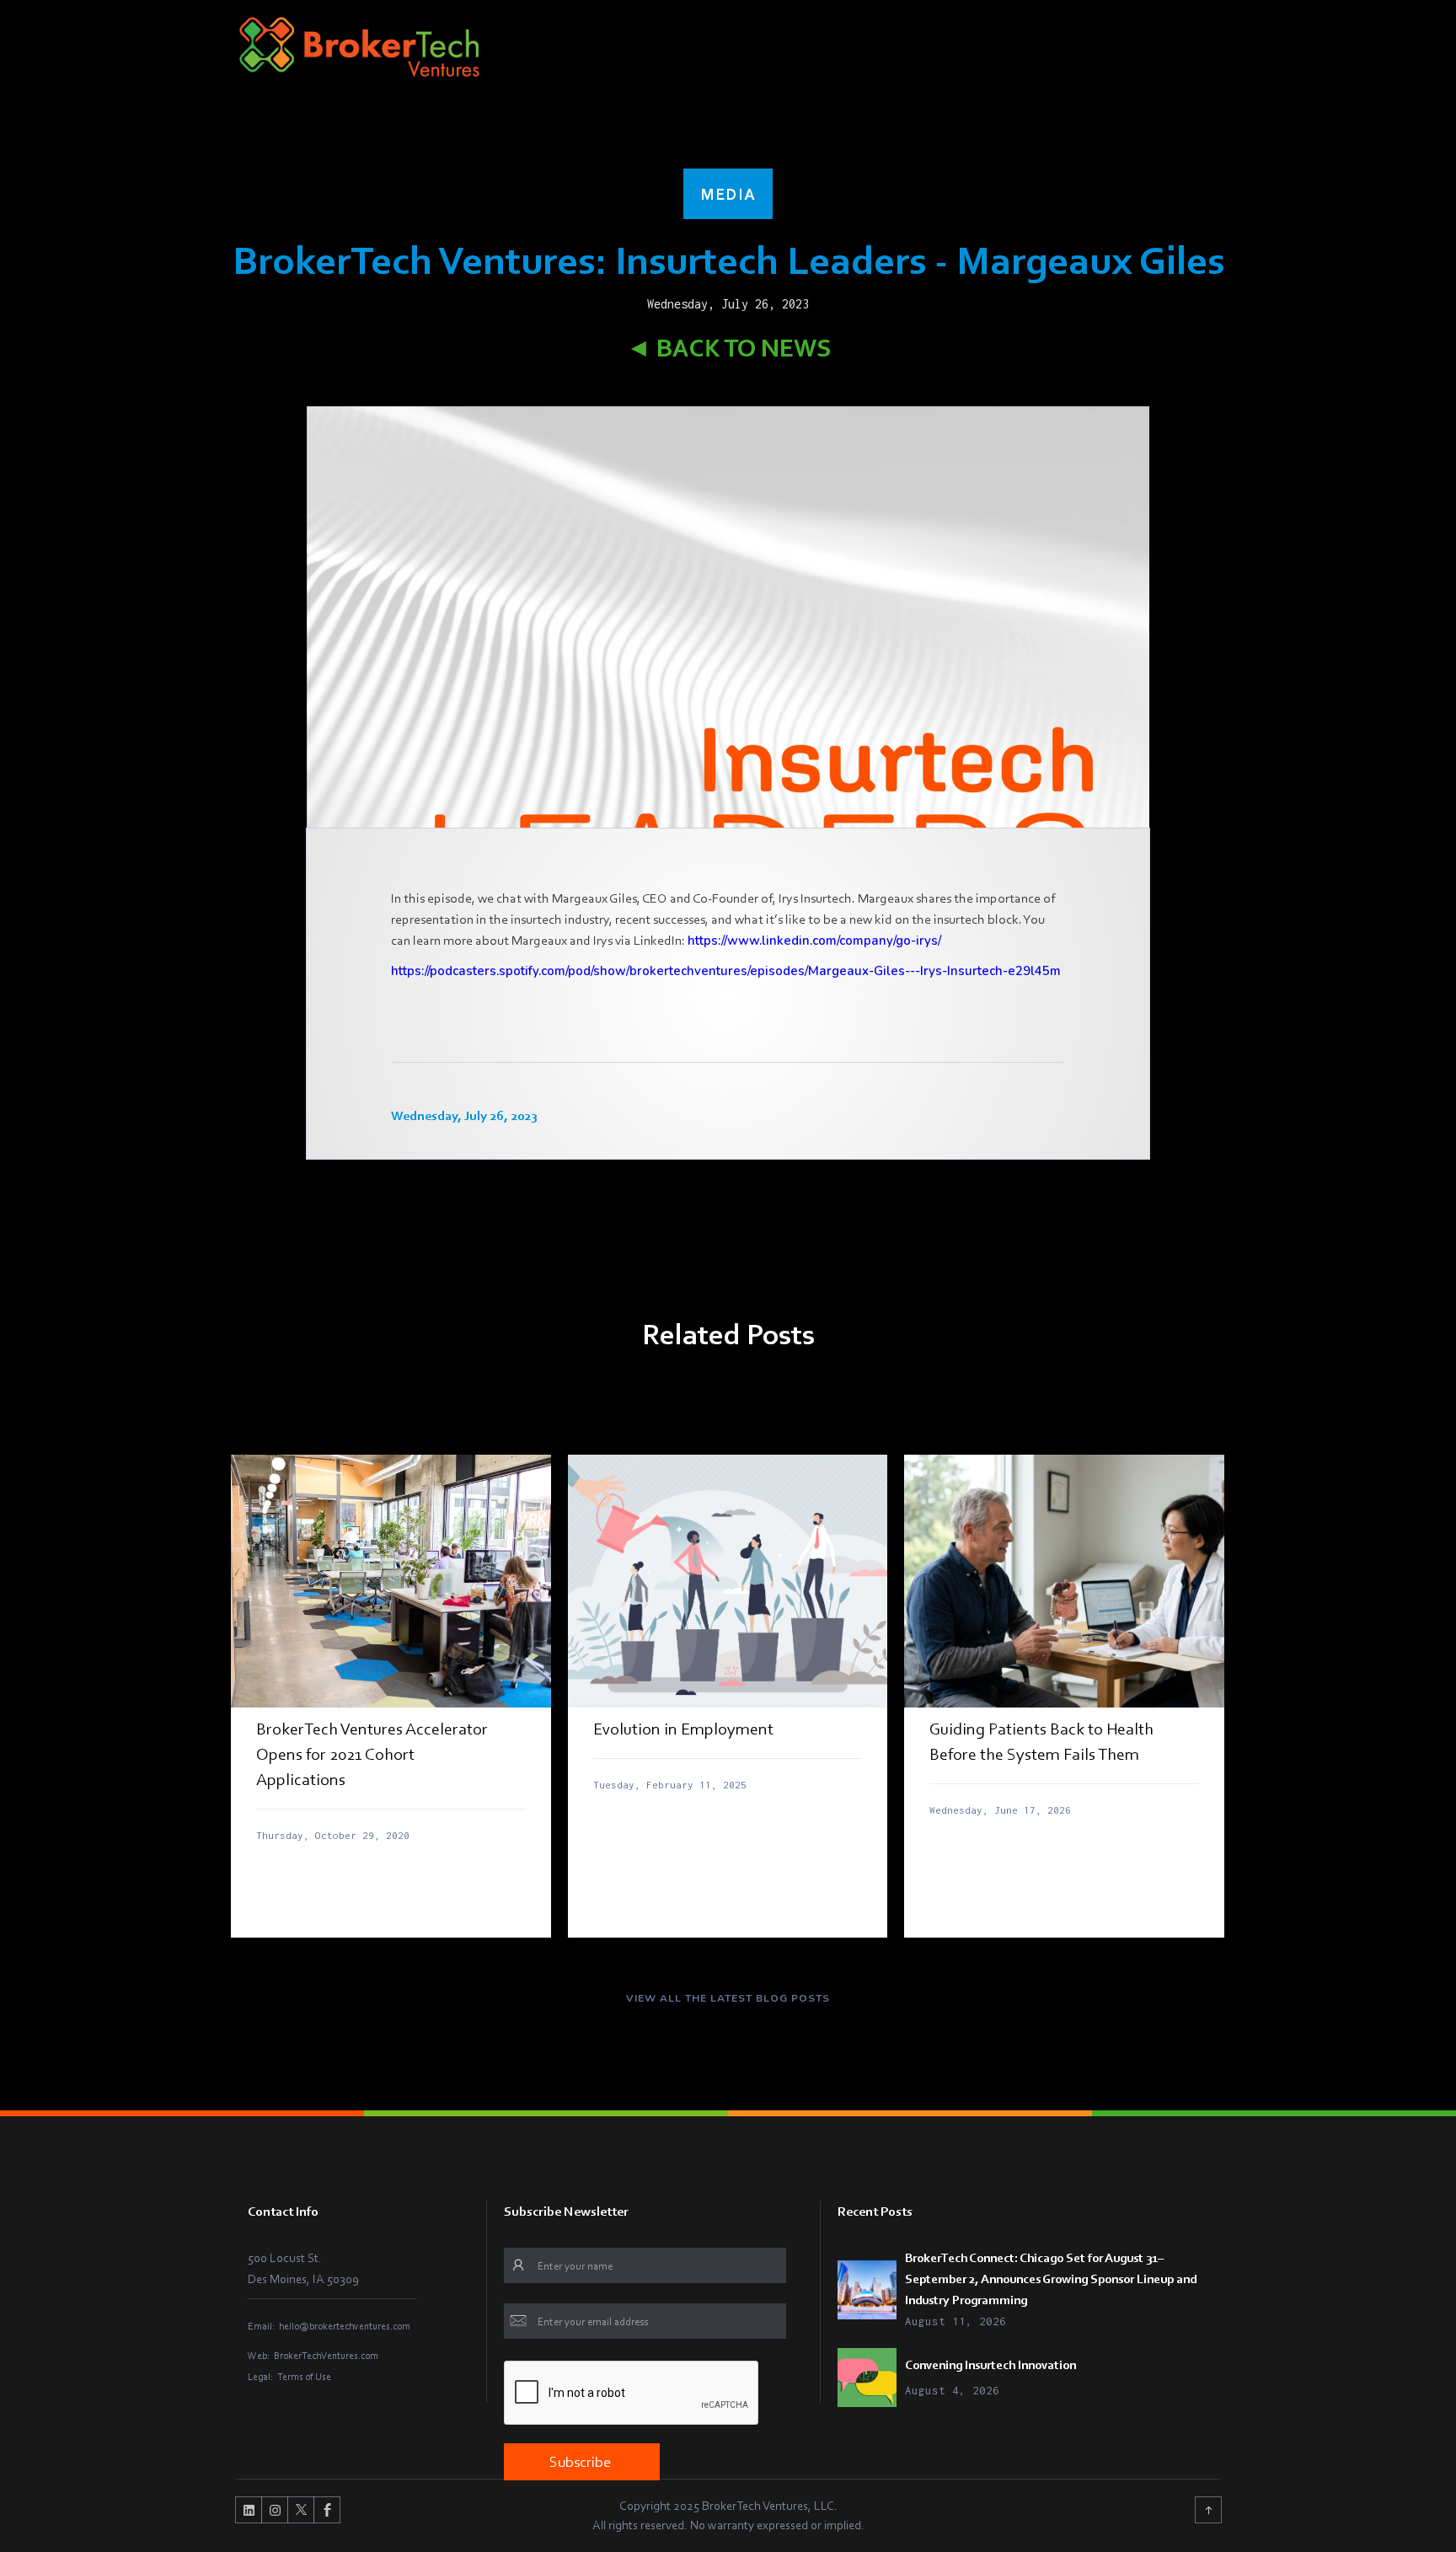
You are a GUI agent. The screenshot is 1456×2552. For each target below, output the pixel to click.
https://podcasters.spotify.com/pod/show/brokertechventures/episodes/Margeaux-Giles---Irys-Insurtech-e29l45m (726, 971)
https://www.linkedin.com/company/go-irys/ (814, 941)
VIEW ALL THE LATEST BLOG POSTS (728, 1998)
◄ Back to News (728, 348)
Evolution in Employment (683, 1729)
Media (728, 194)
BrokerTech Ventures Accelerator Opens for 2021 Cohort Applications (372, 1754)
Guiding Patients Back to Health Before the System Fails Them (1041, 1741)
